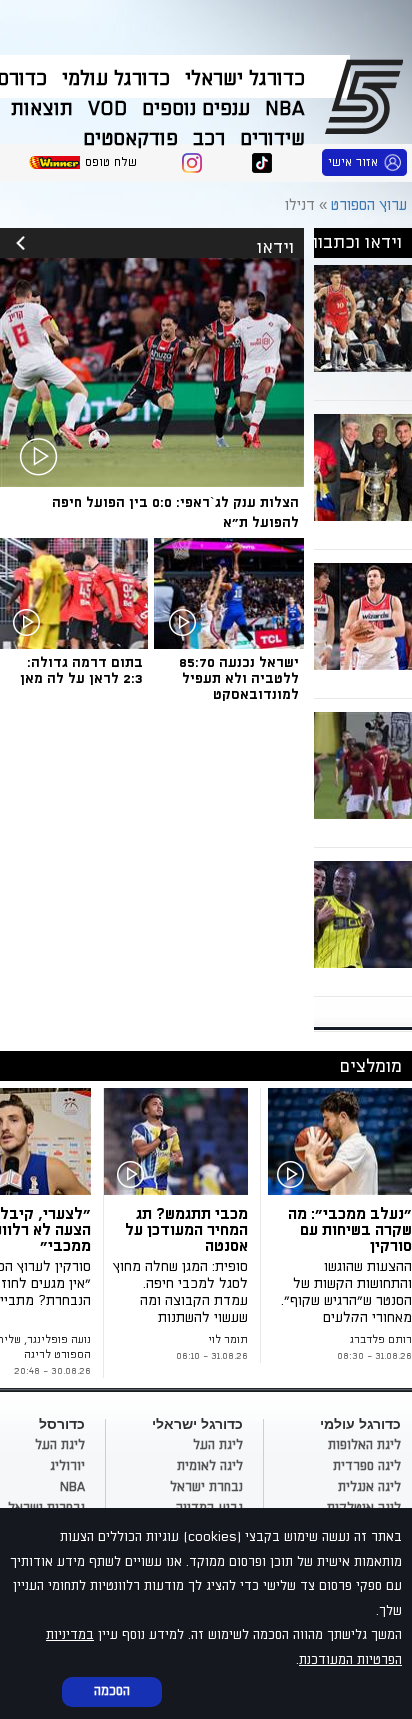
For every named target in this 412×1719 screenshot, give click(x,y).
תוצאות (42, 109)
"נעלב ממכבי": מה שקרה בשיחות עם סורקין (350, 1230)
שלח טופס (111, 162)
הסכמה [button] (112, 1691)
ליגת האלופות (364, 1445)
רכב (209, 139)
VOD (107, 109)
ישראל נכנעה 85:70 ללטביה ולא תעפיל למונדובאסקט (239, 678)
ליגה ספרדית (367, 1466)
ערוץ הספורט (367, 96)
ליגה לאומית (210, 1466)
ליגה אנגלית (369, 1487)
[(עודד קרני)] (340, 1141)
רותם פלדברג (381, 1340)
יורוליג (67, 1466)
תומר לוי (228, 1340)
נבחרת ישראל (206, 1487)
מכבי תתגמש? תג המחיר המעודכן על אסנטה (186, 1230)
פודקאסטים (130, 139)
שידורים (272, 139)
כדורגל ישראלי (245, 79)
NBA (285, 109)
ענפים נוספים (196, 109)
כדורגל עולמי (116, 79)
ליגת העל (218, 1445)
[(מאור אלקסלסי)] (179, 1141)
